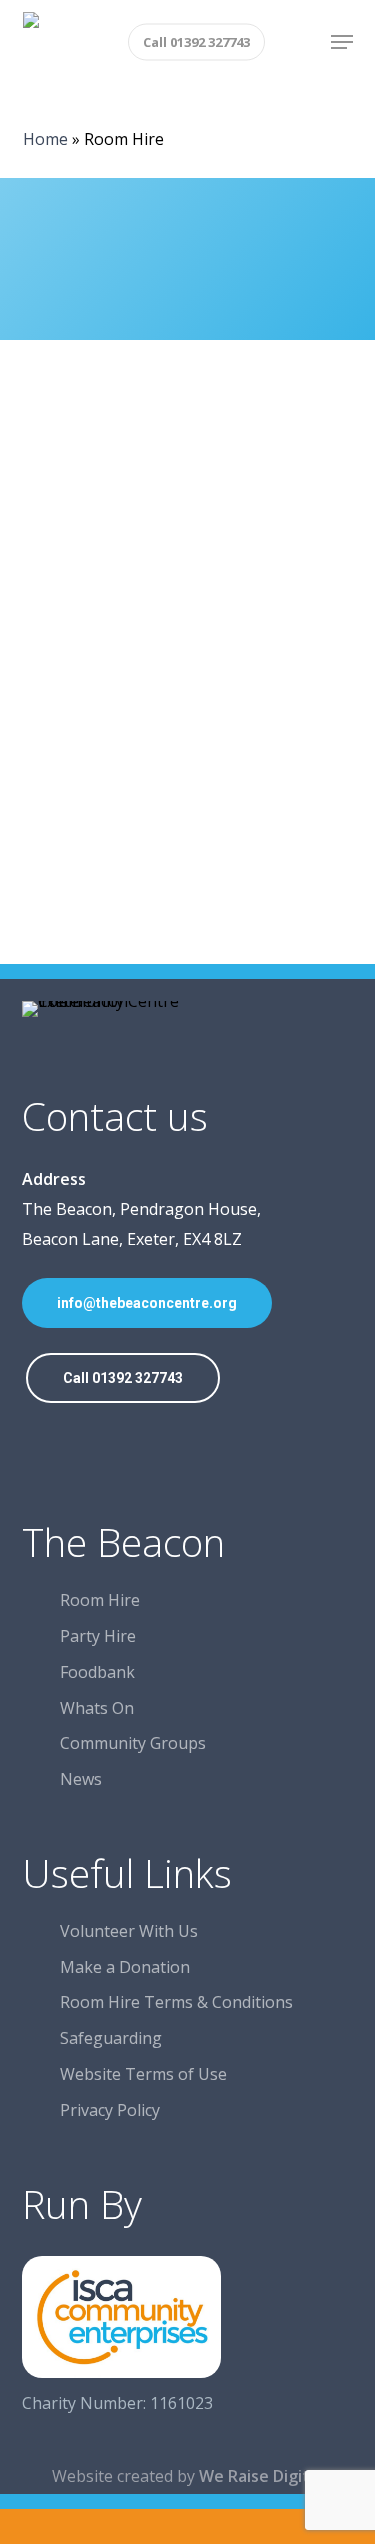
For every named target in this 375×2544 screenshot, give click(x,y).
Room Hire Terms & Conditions (176, 2002)
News (81, 1779)
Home (45, 139)
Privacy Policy (110, 2110)
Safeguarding (111, 2038)
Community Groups (133, 1743)
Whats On (97, 1708)
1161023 (181, 2403)
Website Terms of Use (143, 2074)
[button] (342, 42)
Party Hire (98, 1636)
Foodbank (97, 1672)
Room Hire (100, 1600)
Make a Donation (125, 1967)
